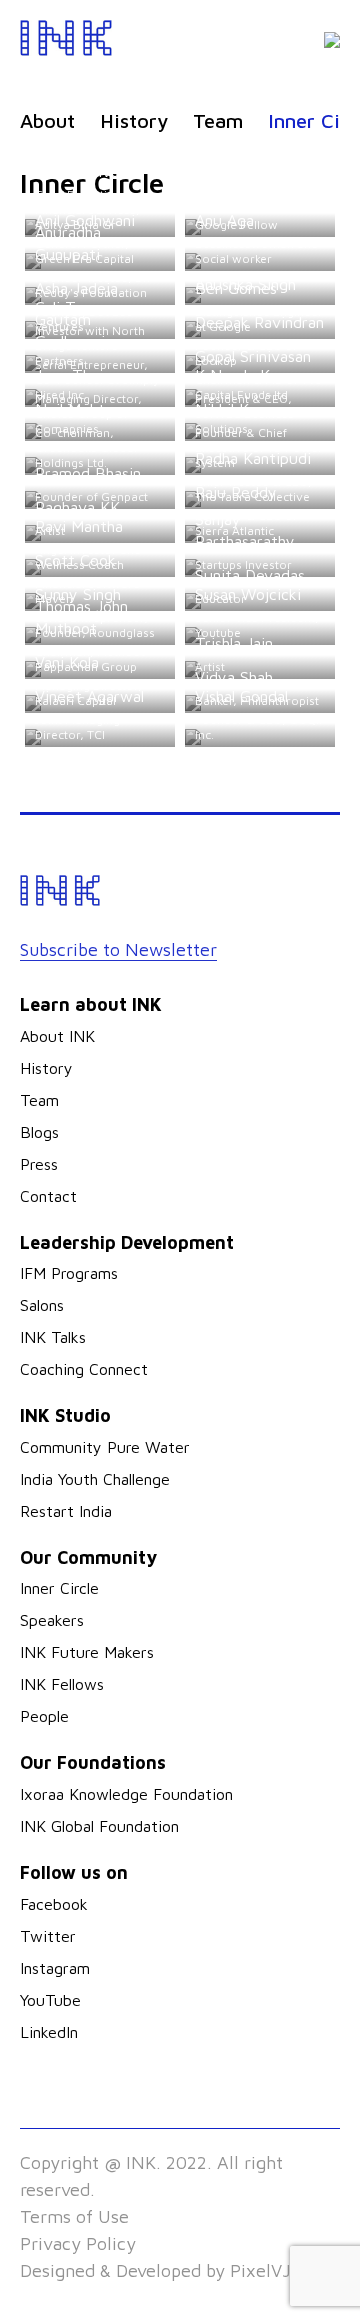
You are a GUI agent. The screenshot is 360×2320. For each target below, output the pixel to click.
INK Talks (53, 1337)
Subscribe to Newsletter (118, 949)
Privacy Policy (78, 2243)
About (47, 120)
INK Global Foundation (99, 1826)
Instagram (55, 1968)
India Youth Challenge (95, 1479)
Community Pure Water (105, 1447)
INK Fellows (62, 1684)
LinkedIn (49, 2032)
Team (218, 120)
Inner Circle (59, 1588)
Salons (42, 1305)
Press (39, 1164)
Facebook (54, 1904)
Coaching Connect (84, 1369)
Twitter (48, 1936)
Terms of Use (74, 2216)
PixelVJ (260, 2270)
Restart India (66, 1511)
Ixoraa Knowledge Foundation (126, 1794)
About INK (57, 1036)
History (134, 120)
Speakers (52, 1620)
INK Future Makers (87, 1652)
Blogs (39, 1132)
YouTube (50, 2000)
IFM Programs (69, 1273)
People (44, 1716)
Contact (48, 1196)
